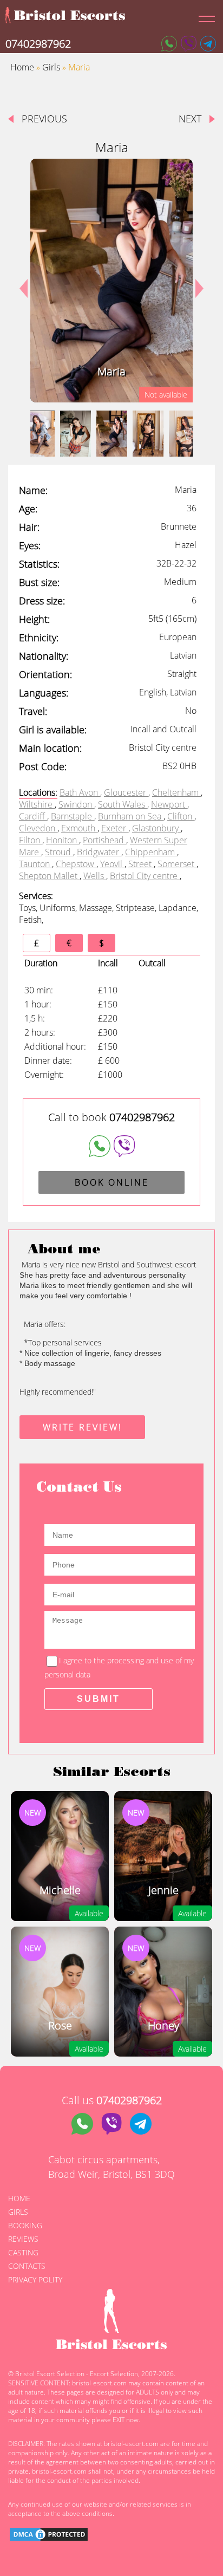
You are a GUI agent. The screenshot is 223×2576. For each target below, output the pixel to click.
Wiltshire (37, 804)
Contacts (27, 2266)
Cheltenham (176, 792)
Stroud (59, 852)
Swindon (76, 804)
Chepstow (76, 864)
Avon (90, 792)
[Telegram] (208, 44)
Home (22, 67)
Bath (69, 792)
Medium (180, 582)
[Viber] (189, 44)
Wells (95, 876)
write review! (83, 1427)
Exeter (115, 828)
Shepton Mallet (49, 876)
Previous (44, 119)
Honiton (63, 840)
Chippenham (151, 852)
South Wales (123, 804)
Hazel (186, 545)
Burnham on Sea (131, 816)
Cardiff (33, 816)
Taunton (35, 864)
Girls (51, 67)
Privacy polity (35, 2279)
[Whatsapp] (169, 44)
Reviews (23, 2239)
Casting (23, 2252)
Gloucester (126, 792)
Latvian (183, 655)
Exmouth (79, 828)
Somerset (177, 864)
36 (192, 508)
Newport (169, 804)
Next (195, 281)
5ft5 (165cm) (172, 619)
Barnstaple (73, 816)
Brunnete (179, 526)
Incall (142, 729)
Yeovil (112, 864)
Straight (182, 674)
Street (141, 864)
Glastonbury (156, 828)
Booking (25, 2225)
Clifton (181, 816)
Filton (31, 840)
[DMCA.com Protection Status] (49, 2536)
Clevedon (38, 828)
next (190, 119)
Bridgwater (99, 852)
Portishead (104, 840)
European (178, 637)
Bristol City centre (145, 876)
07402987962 (38, 44)
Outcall (183, 729)
